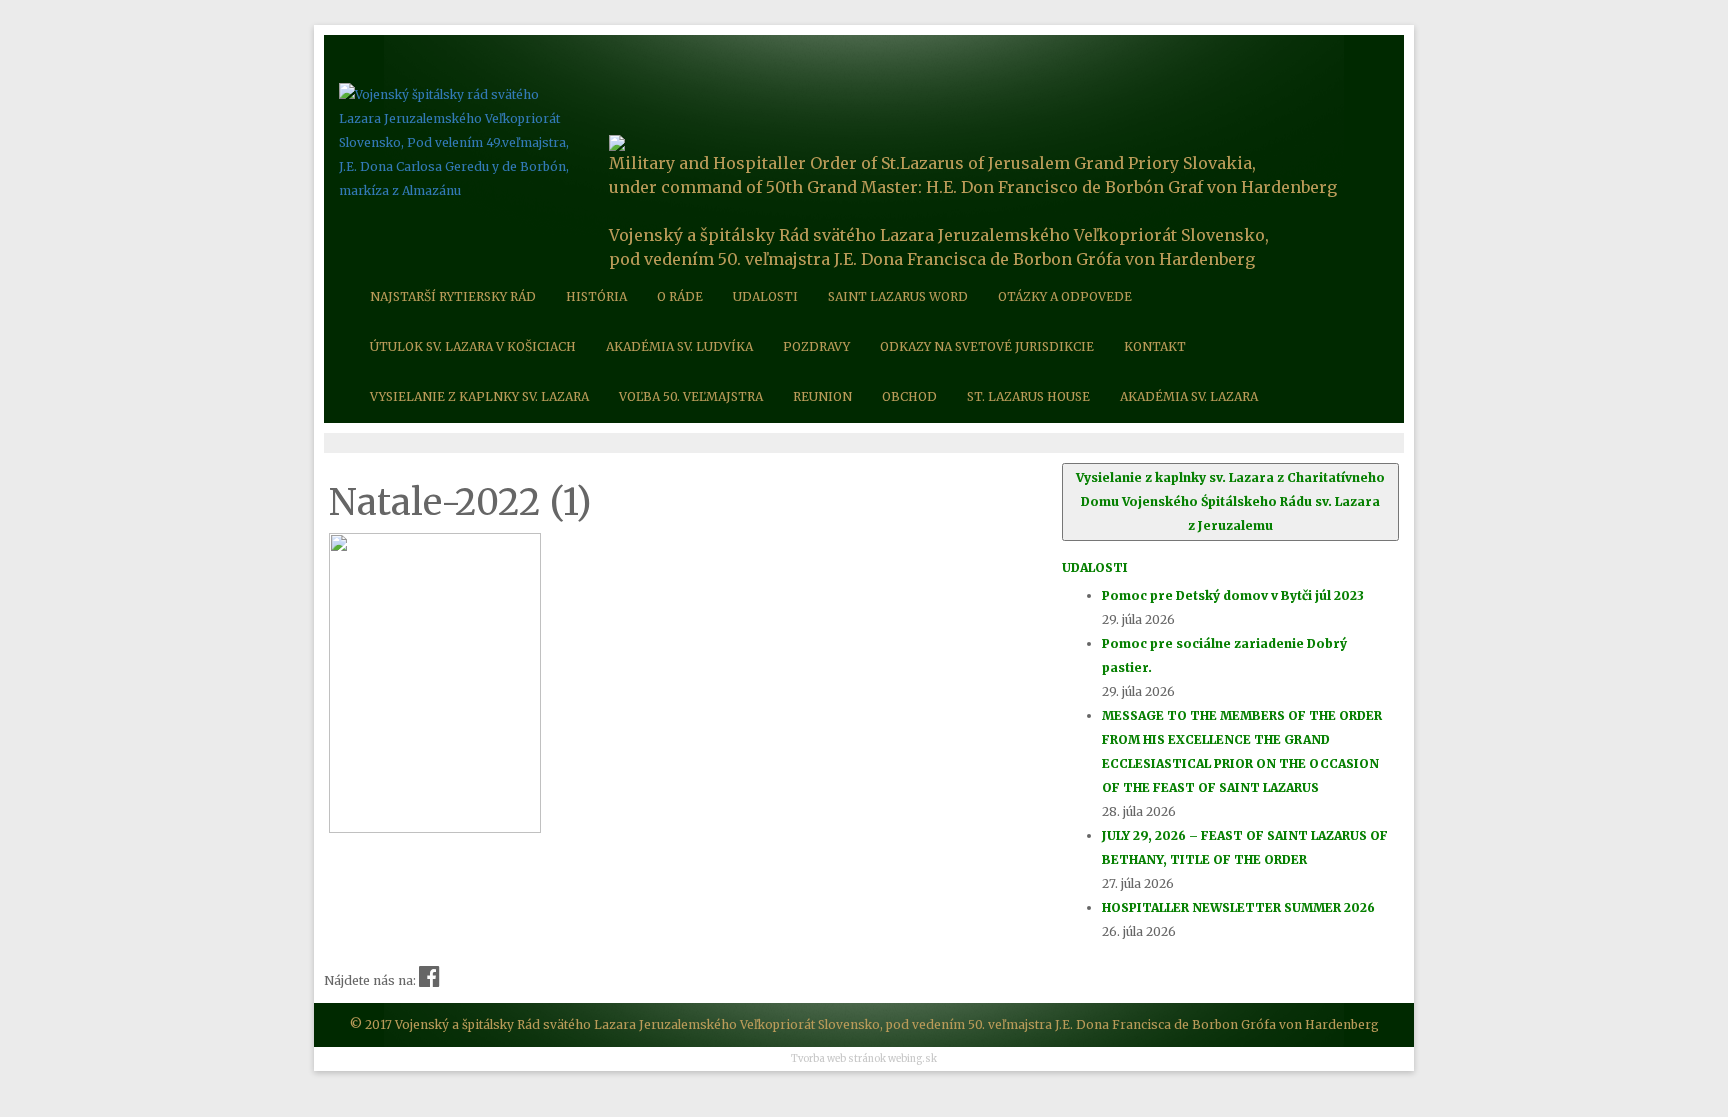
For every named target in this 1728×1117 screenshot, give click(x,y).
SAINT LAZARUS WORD (898, 296)
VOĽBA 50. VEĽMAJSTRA (691, 396)
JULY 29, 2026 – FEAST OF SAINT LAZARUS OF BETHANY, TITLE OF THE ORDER (1245, 847)
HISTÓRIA (596, 296)
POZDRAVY (816, 346)
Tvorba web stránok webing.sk (864, 1059)
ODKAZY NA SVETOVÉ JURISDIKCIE (987, 346)
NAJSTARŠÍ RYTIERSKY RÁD (453, 296)
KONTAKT (1155, 346)
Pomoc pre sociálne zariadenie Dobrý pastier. (1224, 655)
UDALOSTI (765, 296)
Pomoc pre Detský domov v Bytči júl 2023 (1233, 595)
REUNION (822, 396)
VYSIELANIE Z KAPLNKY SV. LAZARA (479, 396)
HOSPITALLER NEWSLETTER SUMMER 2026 (1238, 907)
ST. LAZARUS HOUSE (1028, 396)
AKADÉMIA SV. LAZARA (1189, 396)
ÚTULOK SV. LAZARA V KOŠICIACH (473, 346)
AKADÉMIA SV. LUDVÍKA (679, 346)
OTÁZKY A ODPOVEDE (1065, 296)
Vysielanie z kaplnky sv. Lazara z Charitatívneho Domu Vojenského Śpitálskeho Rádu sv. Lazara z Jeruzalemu (1230, 501)
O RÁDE (680, 296)
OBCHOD (909, 396)
